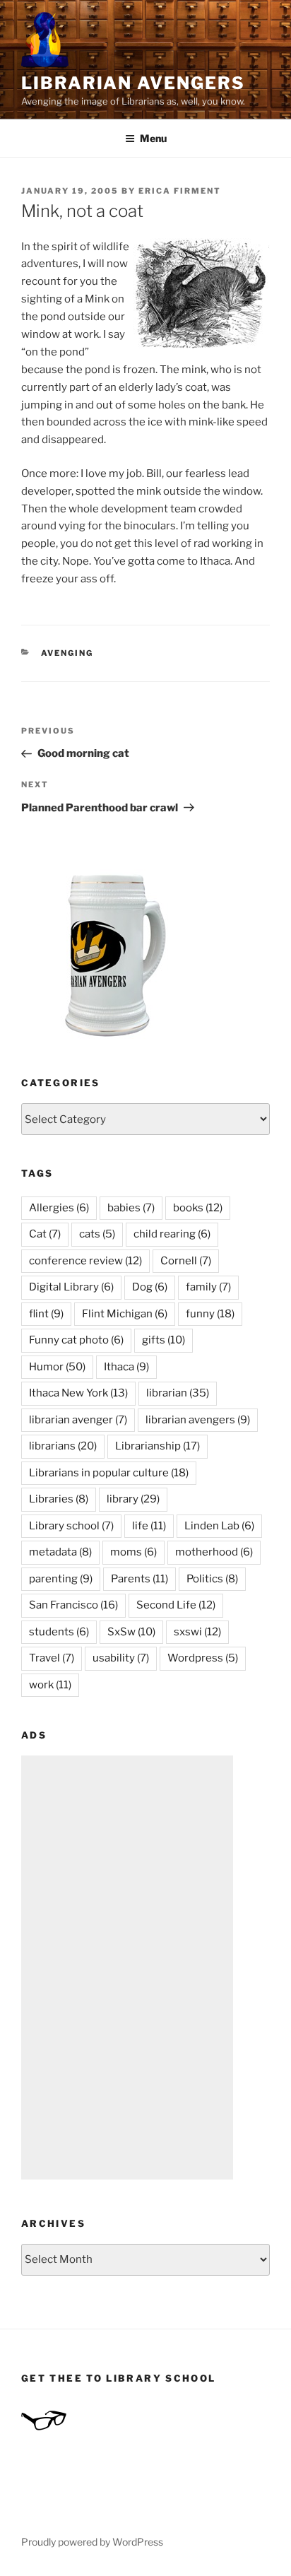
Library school (71, 1526)
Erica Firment (180, 191)
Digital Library (71, 1287)
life (149, 1526)
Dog (150, 1287)
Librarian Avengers (133, 83)
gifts (164, 1340)
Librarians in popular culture (109, 1473)
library (133, 1499)
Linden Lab (219, 1526)
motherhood (214, 1552)
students (59, 1632)
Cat (45, 1234)
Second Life (176, 1605)
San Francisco (73, 1605)
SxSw (131, 1632)
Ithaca (126, 1367)
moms (133, 1552)
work (50, 1685)
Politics (212, 1579)
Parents (139, 1579)
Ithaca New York (78, 1393)
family (208, 1287)
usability (121, 1658)
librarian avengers (198, 1420)
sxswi (197, 1632)
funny (210, 1314)
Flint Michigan (125, 1314)
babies (131, 1208)
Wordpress (203, 1658)
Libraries (59, 1499)
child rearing (172, 1234)
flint (46, 1314)
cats (97, 1234)
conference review (85, 1261)
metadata (60, 1552)
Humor (57, 1367)
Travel (52, 1658)
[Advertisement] (127, 1968)
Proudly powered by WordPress (92, 2542)
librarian (178, 1393)
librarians (63, 1446)
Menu (153, 138)
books (198, 1208)
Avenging (67, 653)
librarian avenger (78, 1420)
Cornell (186, 1261)
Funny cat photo (76, 1340)
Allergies (59, 1208)
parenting (61, 1579)
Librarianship (158, 1446)
